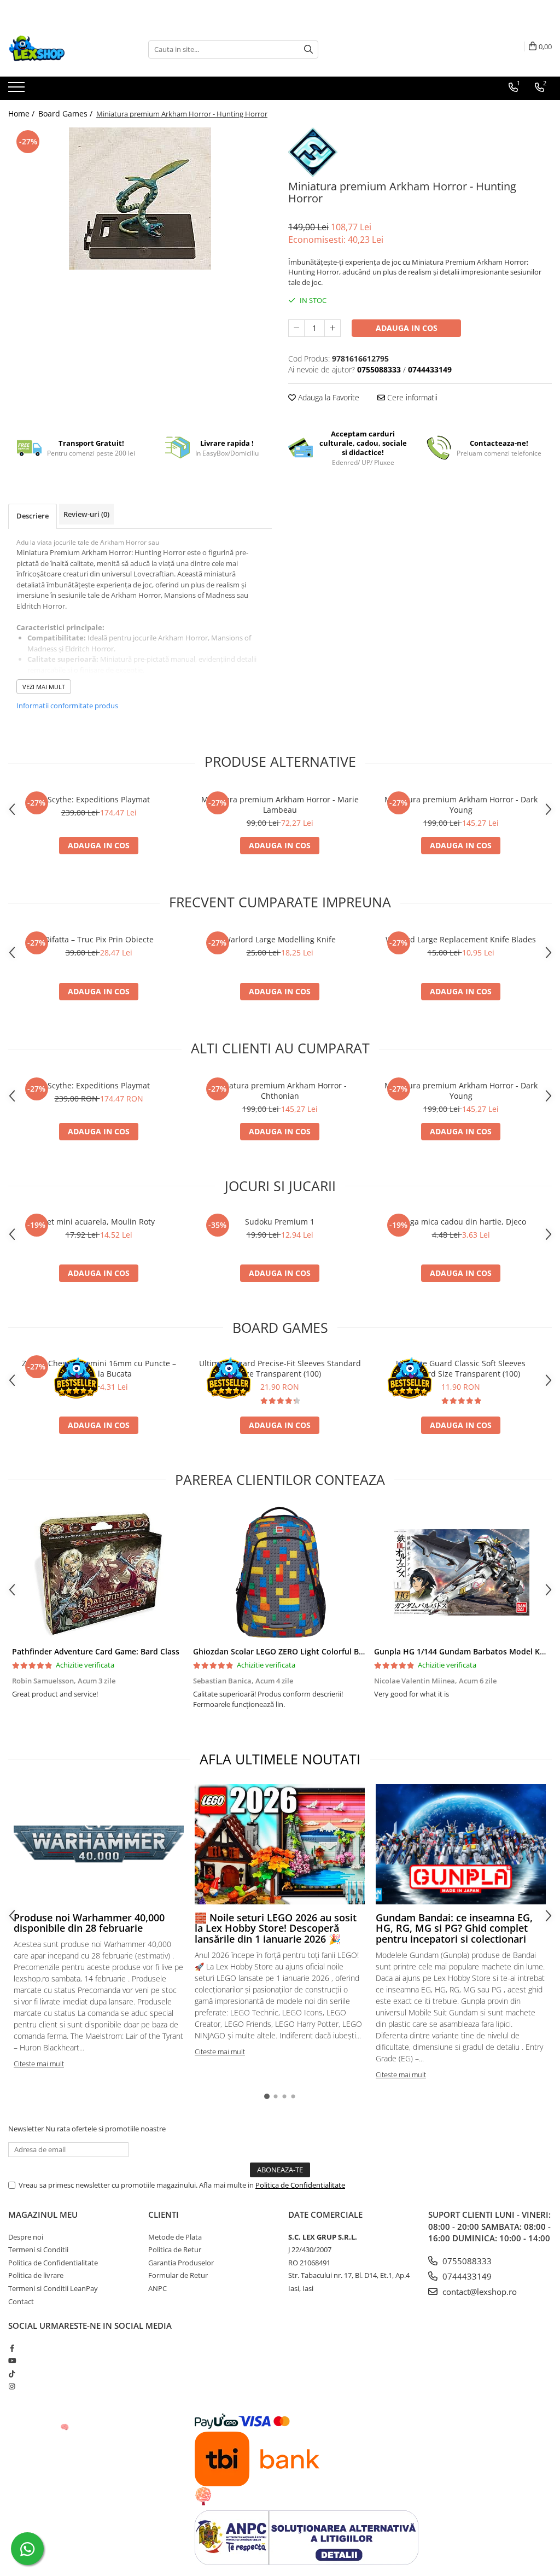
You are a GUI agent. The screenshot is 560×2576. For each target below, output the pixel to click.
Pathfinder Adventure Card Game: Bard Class (96, 1651)
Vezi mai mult (44, 687)
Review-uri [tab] (86, 514)
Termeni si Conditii (38, 2249)
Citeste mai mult (39, 2064)
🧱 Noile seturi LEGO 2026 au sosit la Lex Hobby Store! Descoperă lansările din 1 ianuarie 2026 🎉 (276, 1928)
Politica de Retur (175, 2249)
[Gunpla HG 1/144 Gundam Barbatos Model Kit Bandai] (461, 1572)
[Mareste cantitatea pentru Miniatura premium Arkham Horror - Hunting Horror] (332, 328)
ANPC (157, 2288)
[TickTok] (12, 2374)
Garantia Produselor (181, 2263)
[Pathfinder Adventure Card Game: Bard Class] (99, 1572)
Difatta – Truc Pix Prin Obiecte (99, 939)
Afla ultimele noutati (280, 1759)
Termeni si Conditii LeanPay (53, 2288)
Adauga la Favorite (328, 397)
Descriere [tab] (33, 516)
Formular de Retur (178, 2275)
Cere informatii (411, 397)
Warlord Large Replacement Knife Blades (461, 939)
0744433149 (466, 2276)
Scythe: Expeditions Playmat (99, 799)
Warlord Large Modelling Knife (280, 939)
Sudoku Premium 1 (280, 1222)
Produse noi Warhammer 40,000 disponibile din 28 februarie (89, 1923)
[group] (140, 199)
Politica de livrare (36, 2275)
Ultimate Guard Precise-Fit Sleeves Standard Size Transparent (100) (280, 1368)
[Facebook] (12, 2348)
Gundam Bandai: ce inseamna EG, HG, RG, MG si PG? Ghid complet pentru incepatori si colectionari (454, 1928)
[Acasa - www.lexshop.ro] (63, 49)
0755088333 (466, 2261)
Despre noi (26, 2237)
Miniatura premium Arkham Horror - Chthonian (280, 1091)
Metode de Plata (175, 2237)
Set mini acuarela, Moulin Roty (99, 1222)
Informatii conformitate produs (67, 706)
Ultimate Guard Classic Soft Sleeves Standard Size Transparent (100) (461, 1368)
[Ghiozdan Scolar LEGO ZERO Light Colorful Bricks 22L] (280, 1572)
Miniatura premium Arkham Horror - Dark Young (461, 805)
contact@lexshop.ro (479, 2292)
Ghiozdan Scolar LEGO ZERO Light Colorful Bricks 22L (292, 1651)
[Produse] (18, 90)
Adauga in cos (407, 328)
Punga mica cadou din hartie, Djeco (461, 1222)
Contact (21, 2301)
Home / (22, 113)
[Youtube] (12, 2361)
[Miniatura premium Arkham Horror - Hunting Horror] (140, 199)
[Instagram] (12, 2386)
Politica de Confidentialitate (300, 2185)
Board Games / (66, 113)
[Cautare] (308, 49)
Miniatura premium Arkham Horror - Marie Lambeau (280, 805)
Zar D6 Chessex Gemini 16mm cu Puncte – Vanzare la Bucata (99, 1368)
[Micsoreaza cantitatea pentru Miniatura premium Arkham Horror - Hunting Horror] (296, 328)
